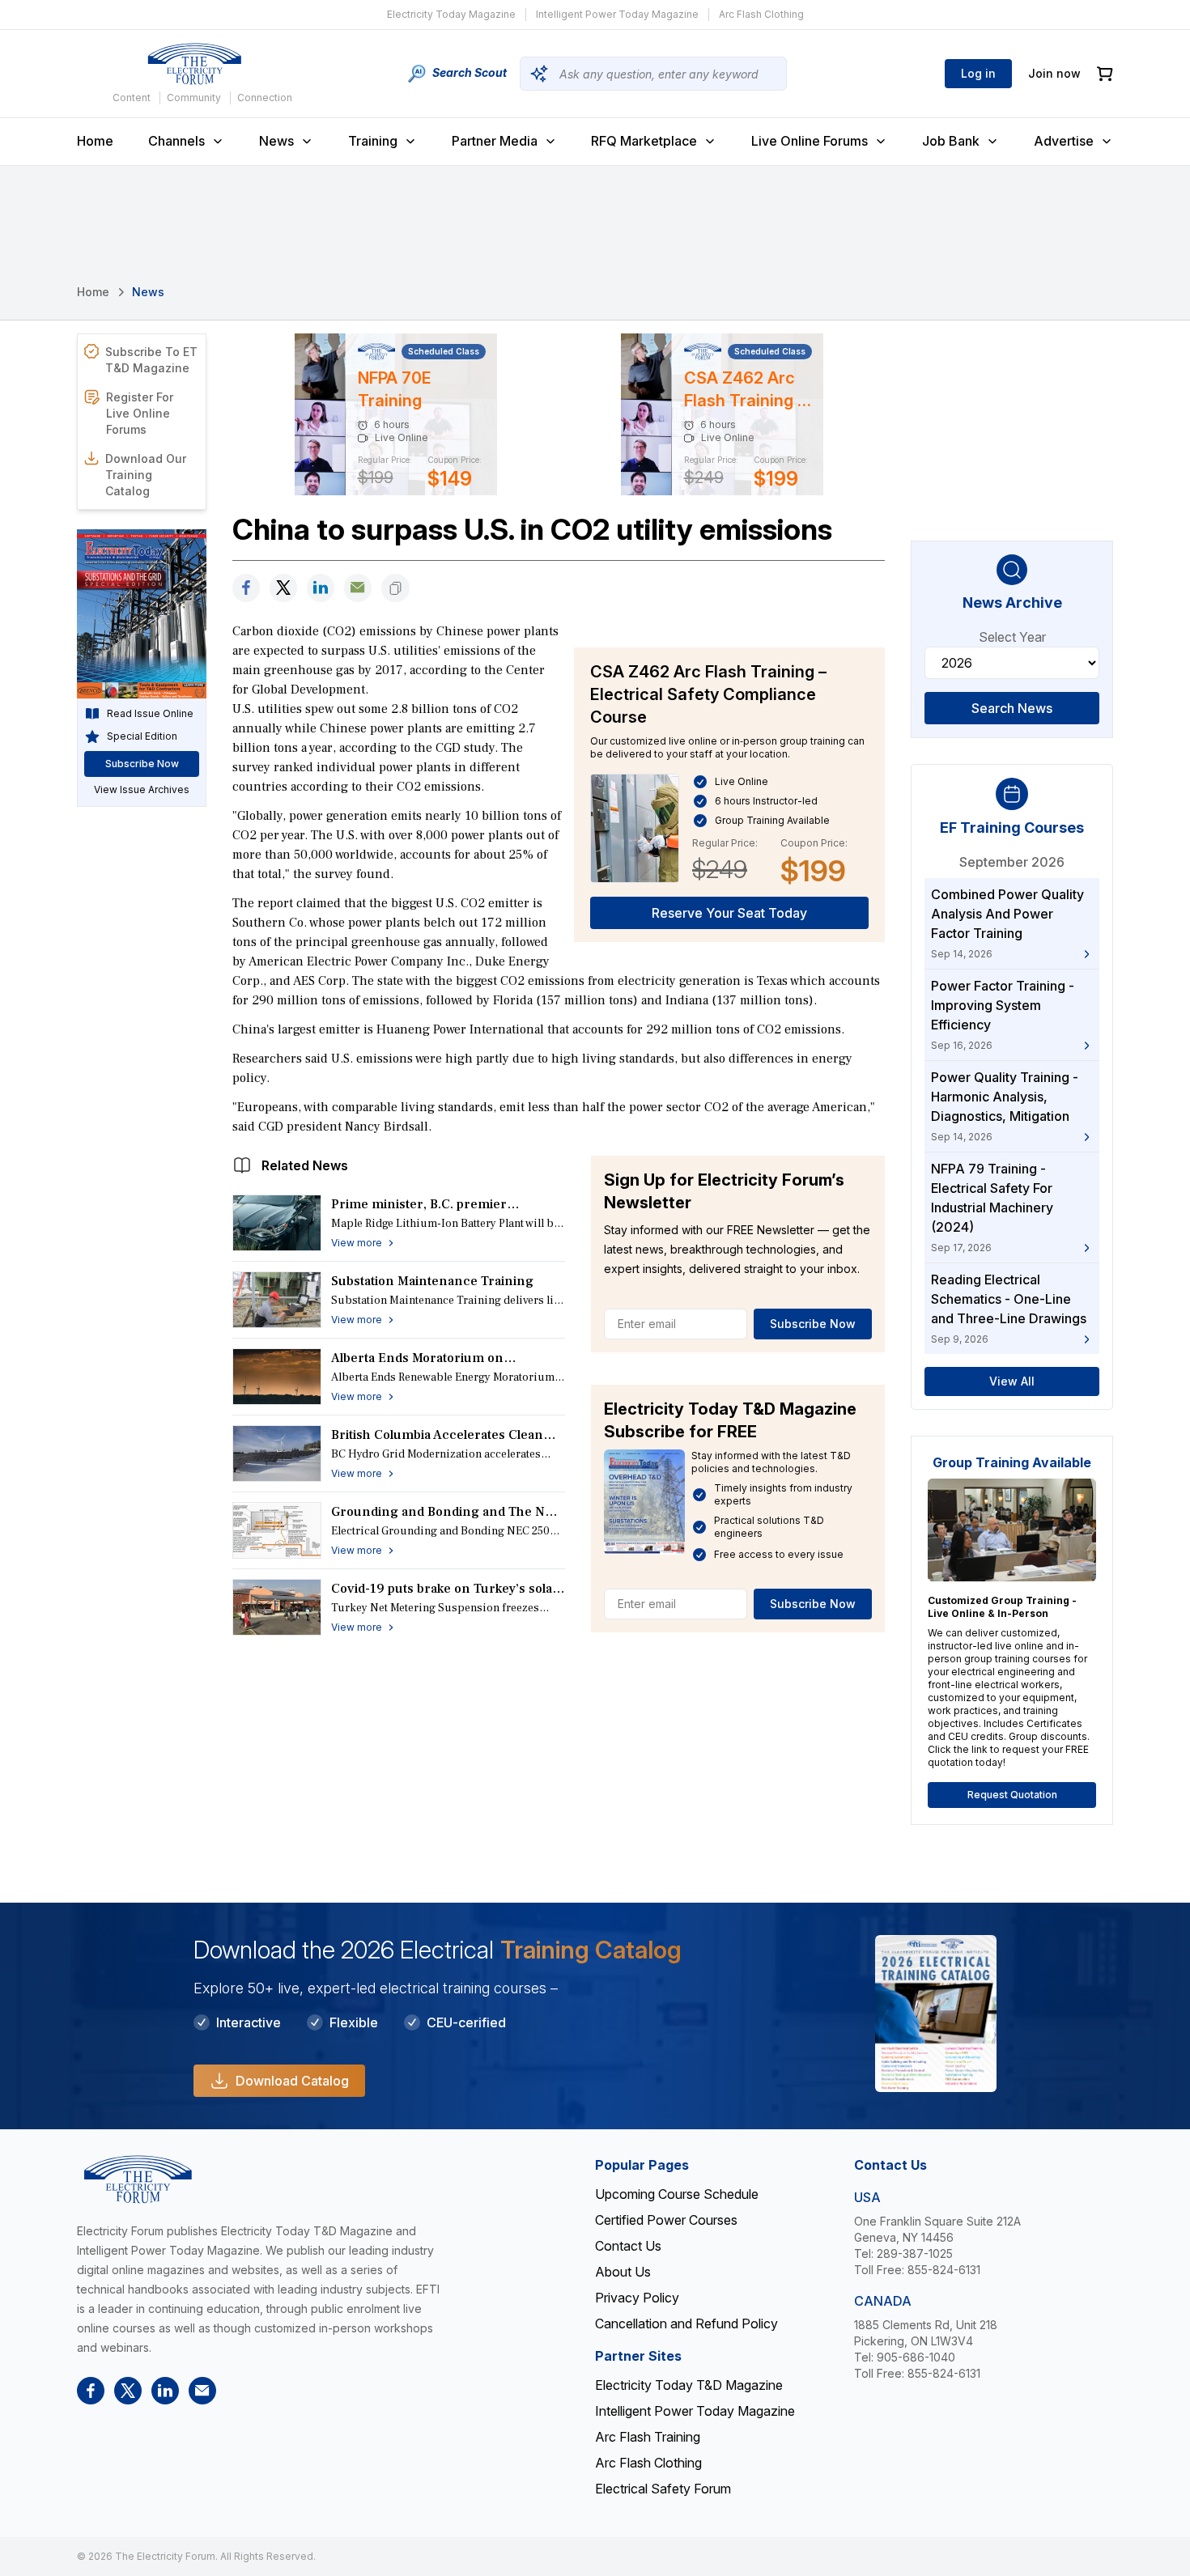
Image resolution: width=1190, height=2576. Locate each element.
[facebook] (246, 588)
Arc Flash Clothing (761, 14)
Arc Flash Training (648, 2437)
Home (95, 141)
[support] (358, 588)
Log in (978, 73)
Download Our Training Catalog (146, 475)
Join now (1054, 73)
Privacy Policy (637, 2298)
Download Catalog (292, 2081)
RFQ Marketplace (644, 141)
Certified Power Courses (666, 2220)
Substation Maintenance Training (432, 1281)
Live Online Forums (810, 141)
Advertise (1064, 141)
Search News (1012, 708)
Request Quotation (1012, 1795)
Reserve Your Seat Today (729, 913)
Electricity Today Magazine (451, 14)
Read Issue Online (150, 713)
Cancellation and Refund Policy (686, 2323)
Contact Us (628, 2246)
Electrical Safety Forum (663, 2489)
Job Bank (951, 141)
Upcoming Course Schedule (677, 2194)
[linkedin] (321, 588)
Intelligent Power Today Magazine (617, 14)
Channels (176, 141)
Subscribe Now (813, 1324)
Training (373, 141)
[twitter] (283, 588)
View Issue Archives (142, 789)
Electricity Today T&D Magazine (689, 2385)
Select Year (1012, 637)
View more (357, 1243)
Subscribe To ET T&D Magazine (151, 360)
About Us (623, 2272)
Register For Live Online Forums (140, 413)
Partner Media (495, 141)
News (276, 141)
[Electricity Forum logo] (194, 64)
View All (1012, 1381)
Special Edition (142, 736)
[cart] (1105, 74)
